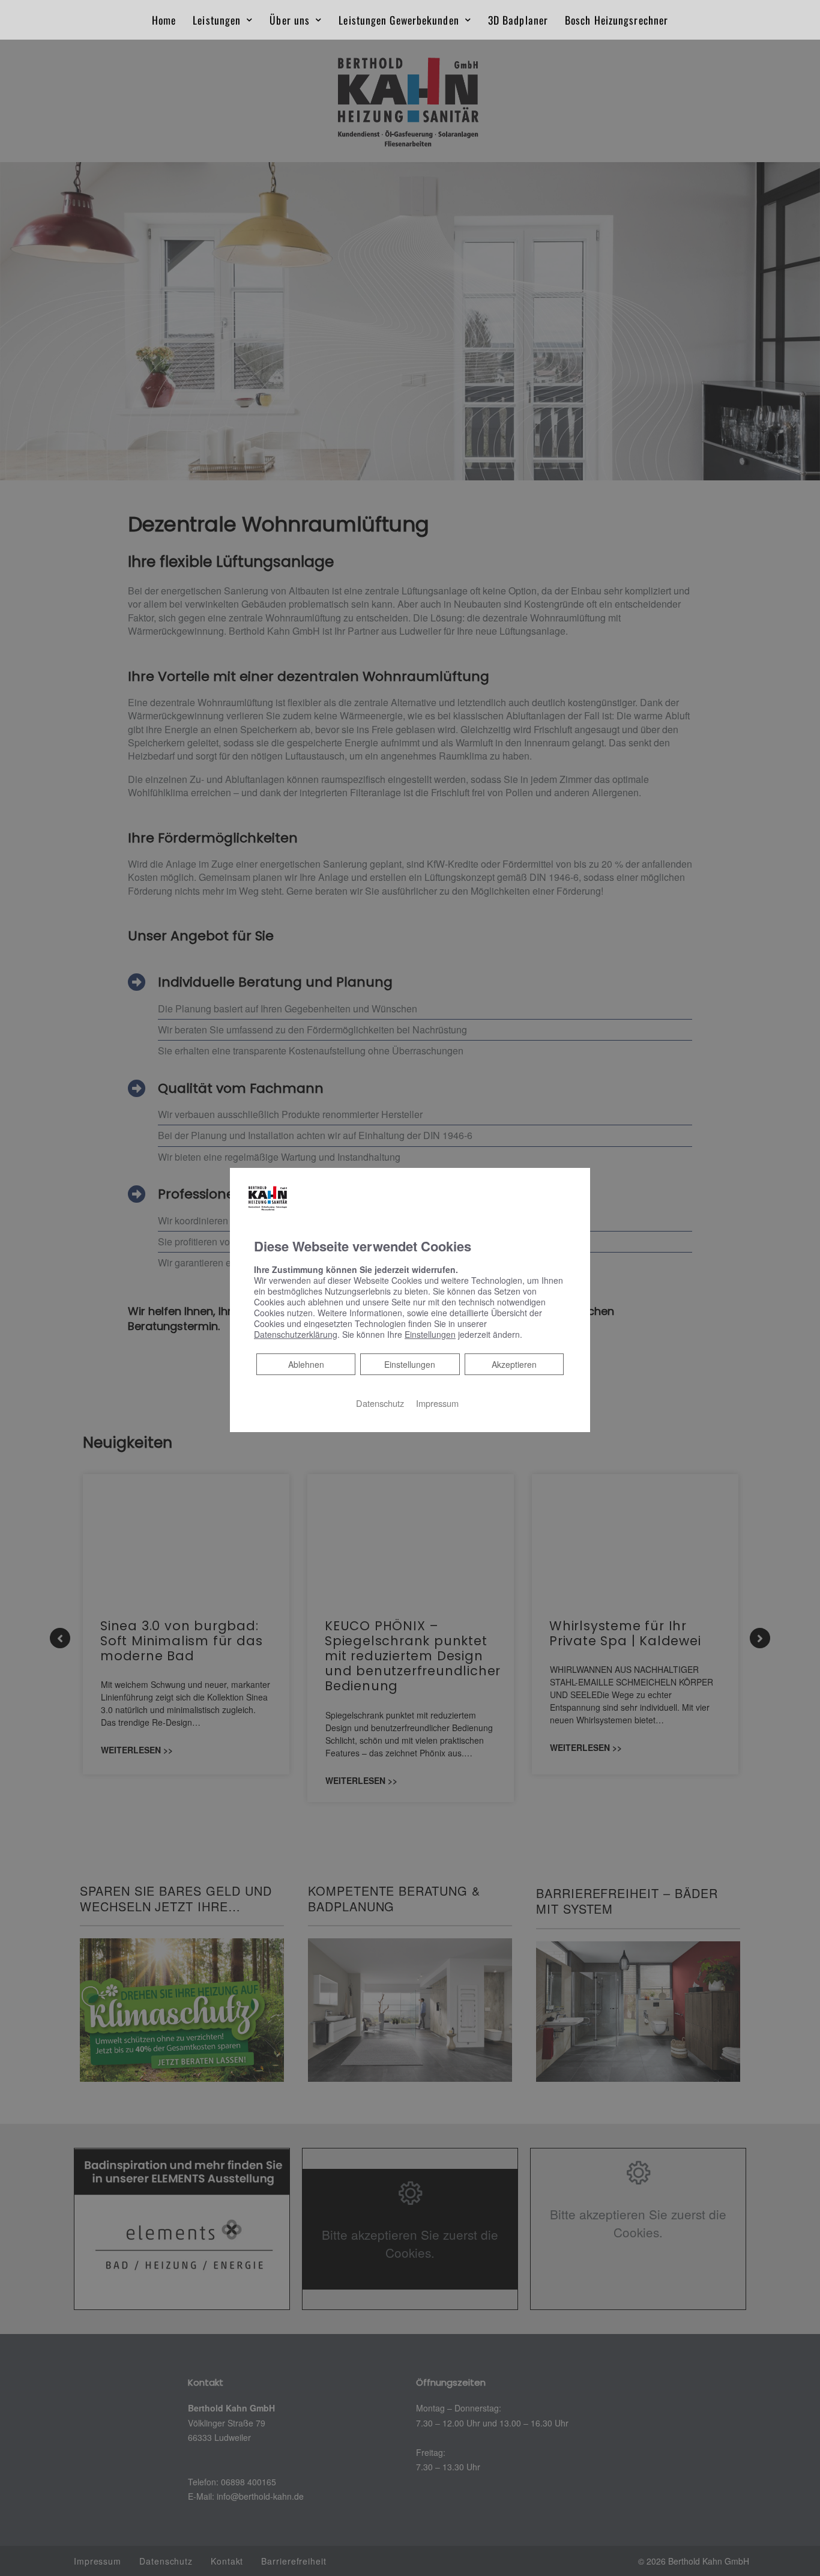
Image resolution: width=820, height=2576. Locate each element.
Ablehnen (306, 1364)
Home (164, 20)
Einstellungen (410, 1364)
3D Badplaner (518, 20)
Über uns (290, 20)
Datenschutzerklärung (296, 1334)
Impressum (437, 1403)
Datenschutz (380, 1403)
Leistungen (217, 20)
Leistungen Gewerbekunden (399, 20)
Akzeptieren (514, 1364)
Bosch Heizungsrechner (617, 20)
